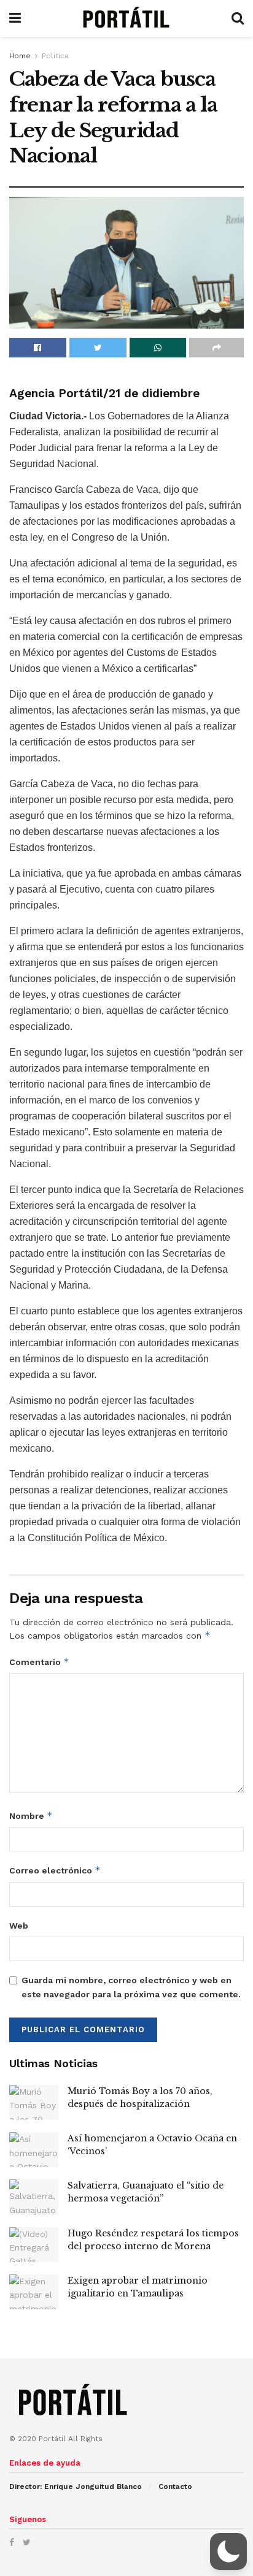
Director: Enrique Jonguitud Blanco (76, 2486)
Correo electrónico (55, 1870)
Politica (55, 56)
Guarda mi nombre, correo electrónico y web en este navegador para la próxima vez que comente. (131, 1987)
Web (19, 1926)
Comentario (39, 1662)
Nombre (31, 1816)
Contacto (175, 2486)
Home (20, 56)
